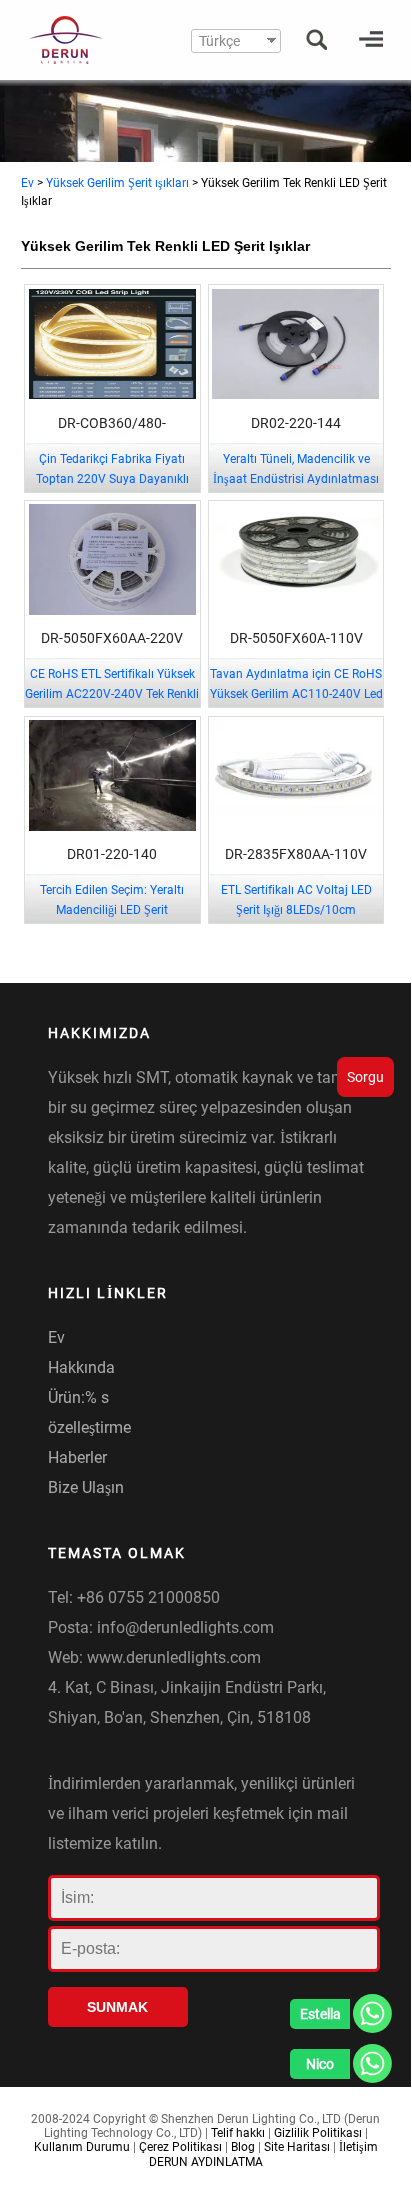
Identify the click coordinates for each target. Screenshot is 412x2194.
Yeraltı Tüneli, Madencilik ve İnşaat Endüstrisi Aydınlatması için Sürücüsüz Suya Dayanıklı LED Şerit (296, 489)
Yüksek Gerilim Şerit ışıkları (117, 183)
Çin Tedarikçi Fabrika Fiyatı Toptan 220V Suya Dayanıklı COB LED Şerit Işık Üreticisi (112, 479)
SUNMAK (117, 2007)
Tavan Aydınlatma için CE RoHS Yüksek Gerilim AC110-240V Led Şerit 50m (296, 694)
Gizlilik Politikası (318, 2133)
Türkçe (219, 41)
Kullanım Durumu (82, 2147)
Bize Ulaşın (86, 1487)
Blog (243, 2147)
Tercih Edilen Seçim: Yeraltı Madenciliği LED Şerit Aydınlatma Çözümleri (112, 910)
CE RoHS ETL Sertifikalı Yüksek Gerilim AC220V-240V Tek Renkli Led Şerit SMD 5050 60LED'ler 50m (112, 704)
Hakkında (81, 1367)
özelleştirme (89, 1427)
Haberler (77, 1457)
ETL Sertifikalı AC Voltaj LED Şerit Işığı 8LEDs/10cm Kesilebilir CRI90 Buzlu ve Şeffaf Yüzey (296, 920)
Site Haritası (297, 2147)
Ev (27, 183)
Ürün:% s (78, 1397)
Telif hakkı (238, 2133)
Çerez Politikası (180, 2147)
